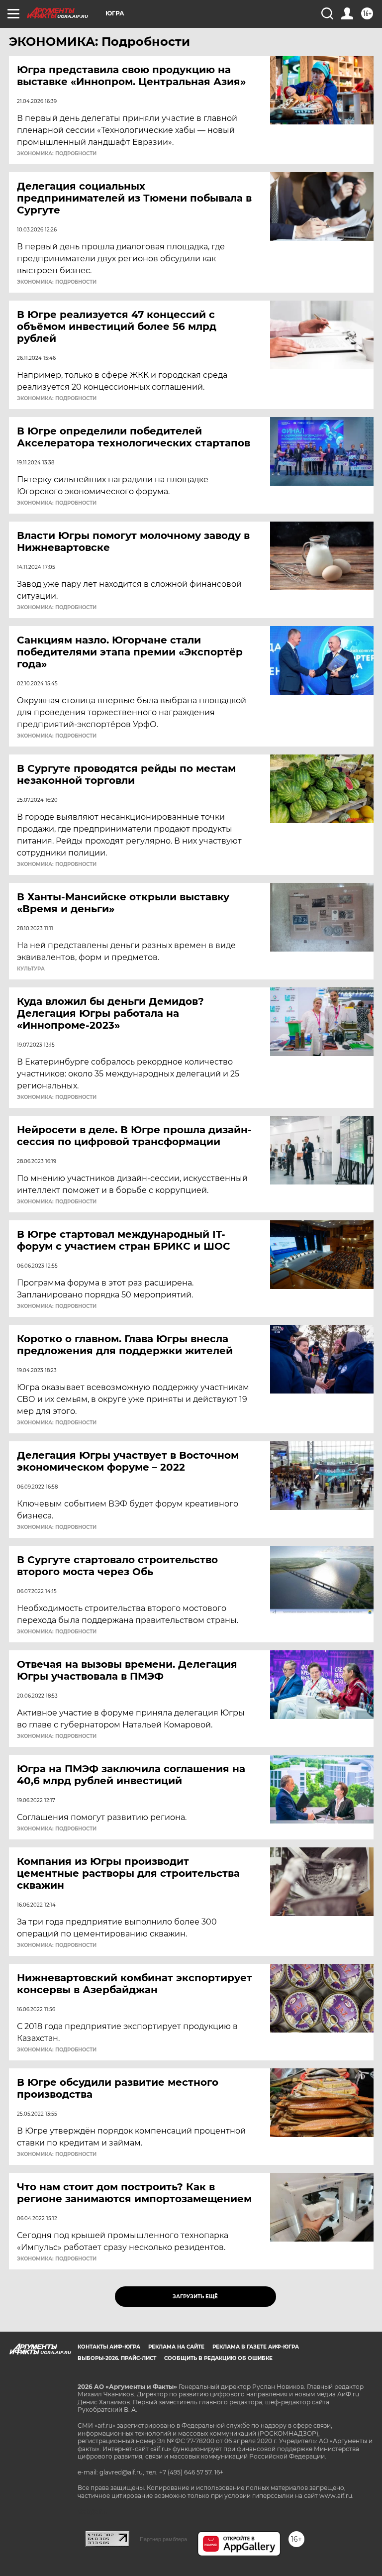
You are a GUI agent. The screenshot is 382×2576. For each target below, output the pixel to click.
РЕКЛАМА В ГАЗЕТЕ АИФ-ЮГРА (256, 2347)
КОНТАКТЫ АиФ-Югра (109, 2347)
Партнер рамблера (163, 2539)
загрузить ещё (195, 2297)
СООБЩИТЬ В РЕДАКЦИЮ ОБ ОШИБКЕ (218, 2358)
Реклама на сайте (176, 2347)
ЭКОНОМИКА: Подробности (57, 154)
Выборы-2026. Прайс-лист (117, 2358)
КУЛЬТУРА (31, 969)
